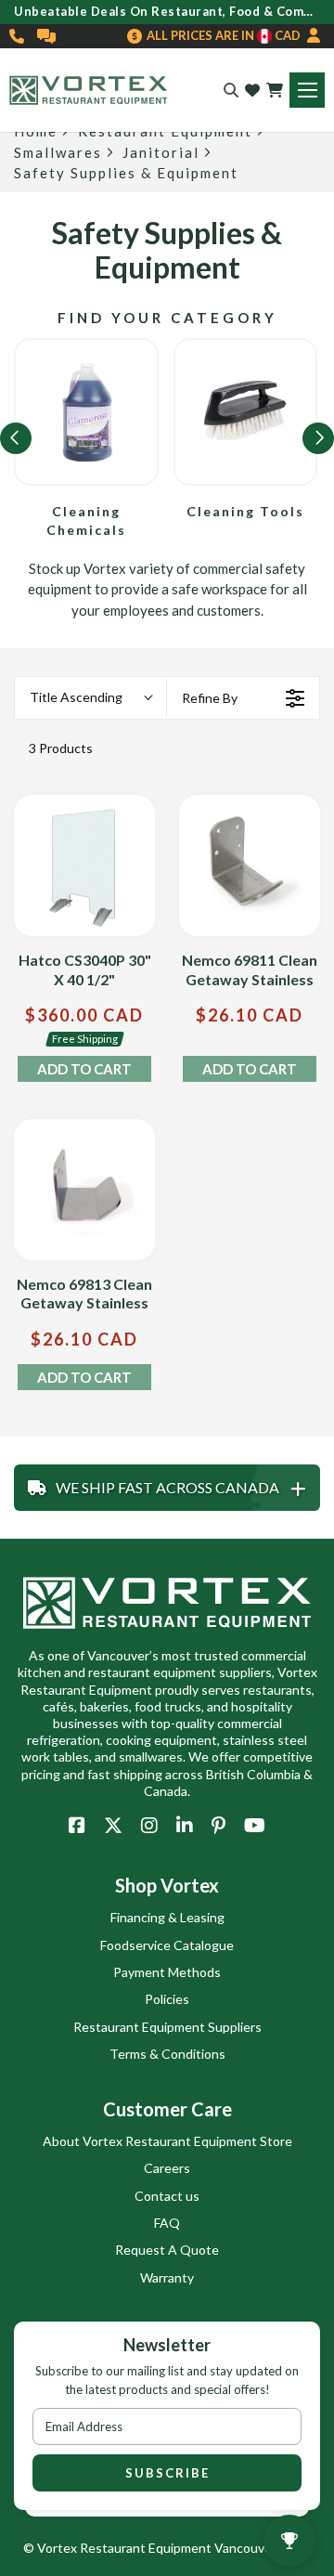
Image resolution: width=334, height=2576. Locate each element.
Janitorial (161, 153)
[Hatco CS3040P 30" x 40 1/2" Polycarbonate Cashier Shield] (84, 865)
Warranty (167, 2277)
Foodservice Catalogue (167, 1945)
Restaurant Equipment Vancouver (178, 2548)
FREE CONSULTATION (47, 36)
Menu (307, 90)
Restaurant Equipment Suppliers (167, 2027)
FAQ (167, 2223)
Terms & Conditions (167, 2054)
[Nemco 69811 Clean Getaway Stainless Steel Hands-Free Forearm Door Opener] (250, 865)
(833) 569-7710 (18, 36)
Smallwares (58, 153)
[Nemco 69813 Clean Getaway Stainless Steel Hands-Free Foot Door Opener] (84, 1190)
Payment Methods (167, 1972)
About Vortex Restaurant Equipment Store (167, 2141)
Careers (167, 2168)
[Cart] (275, 90)
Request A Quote (167, 2250)
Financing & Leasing (167, 1917)
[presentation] (16, 438)
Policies (167, 1999)
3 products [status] (61, 748)
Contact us (167, 2196)
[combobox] (90, 698)
